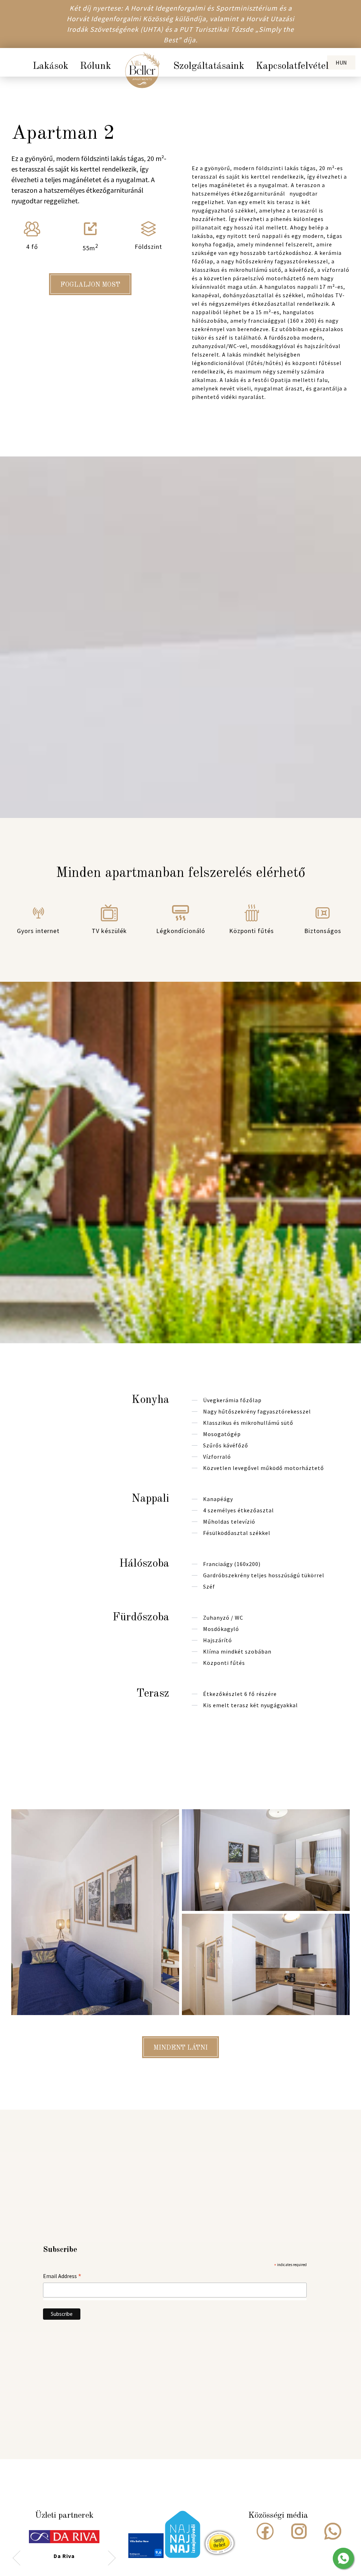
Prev (17, 2557)
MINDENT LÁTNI (180, 2048)
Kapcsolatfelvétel (292, 66)
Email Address (62, 2276)
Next (112, 2557)
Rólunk (95, 66)
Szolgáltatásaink (209, 66)
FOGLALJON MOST (90, 285)
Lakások (50, 66)
